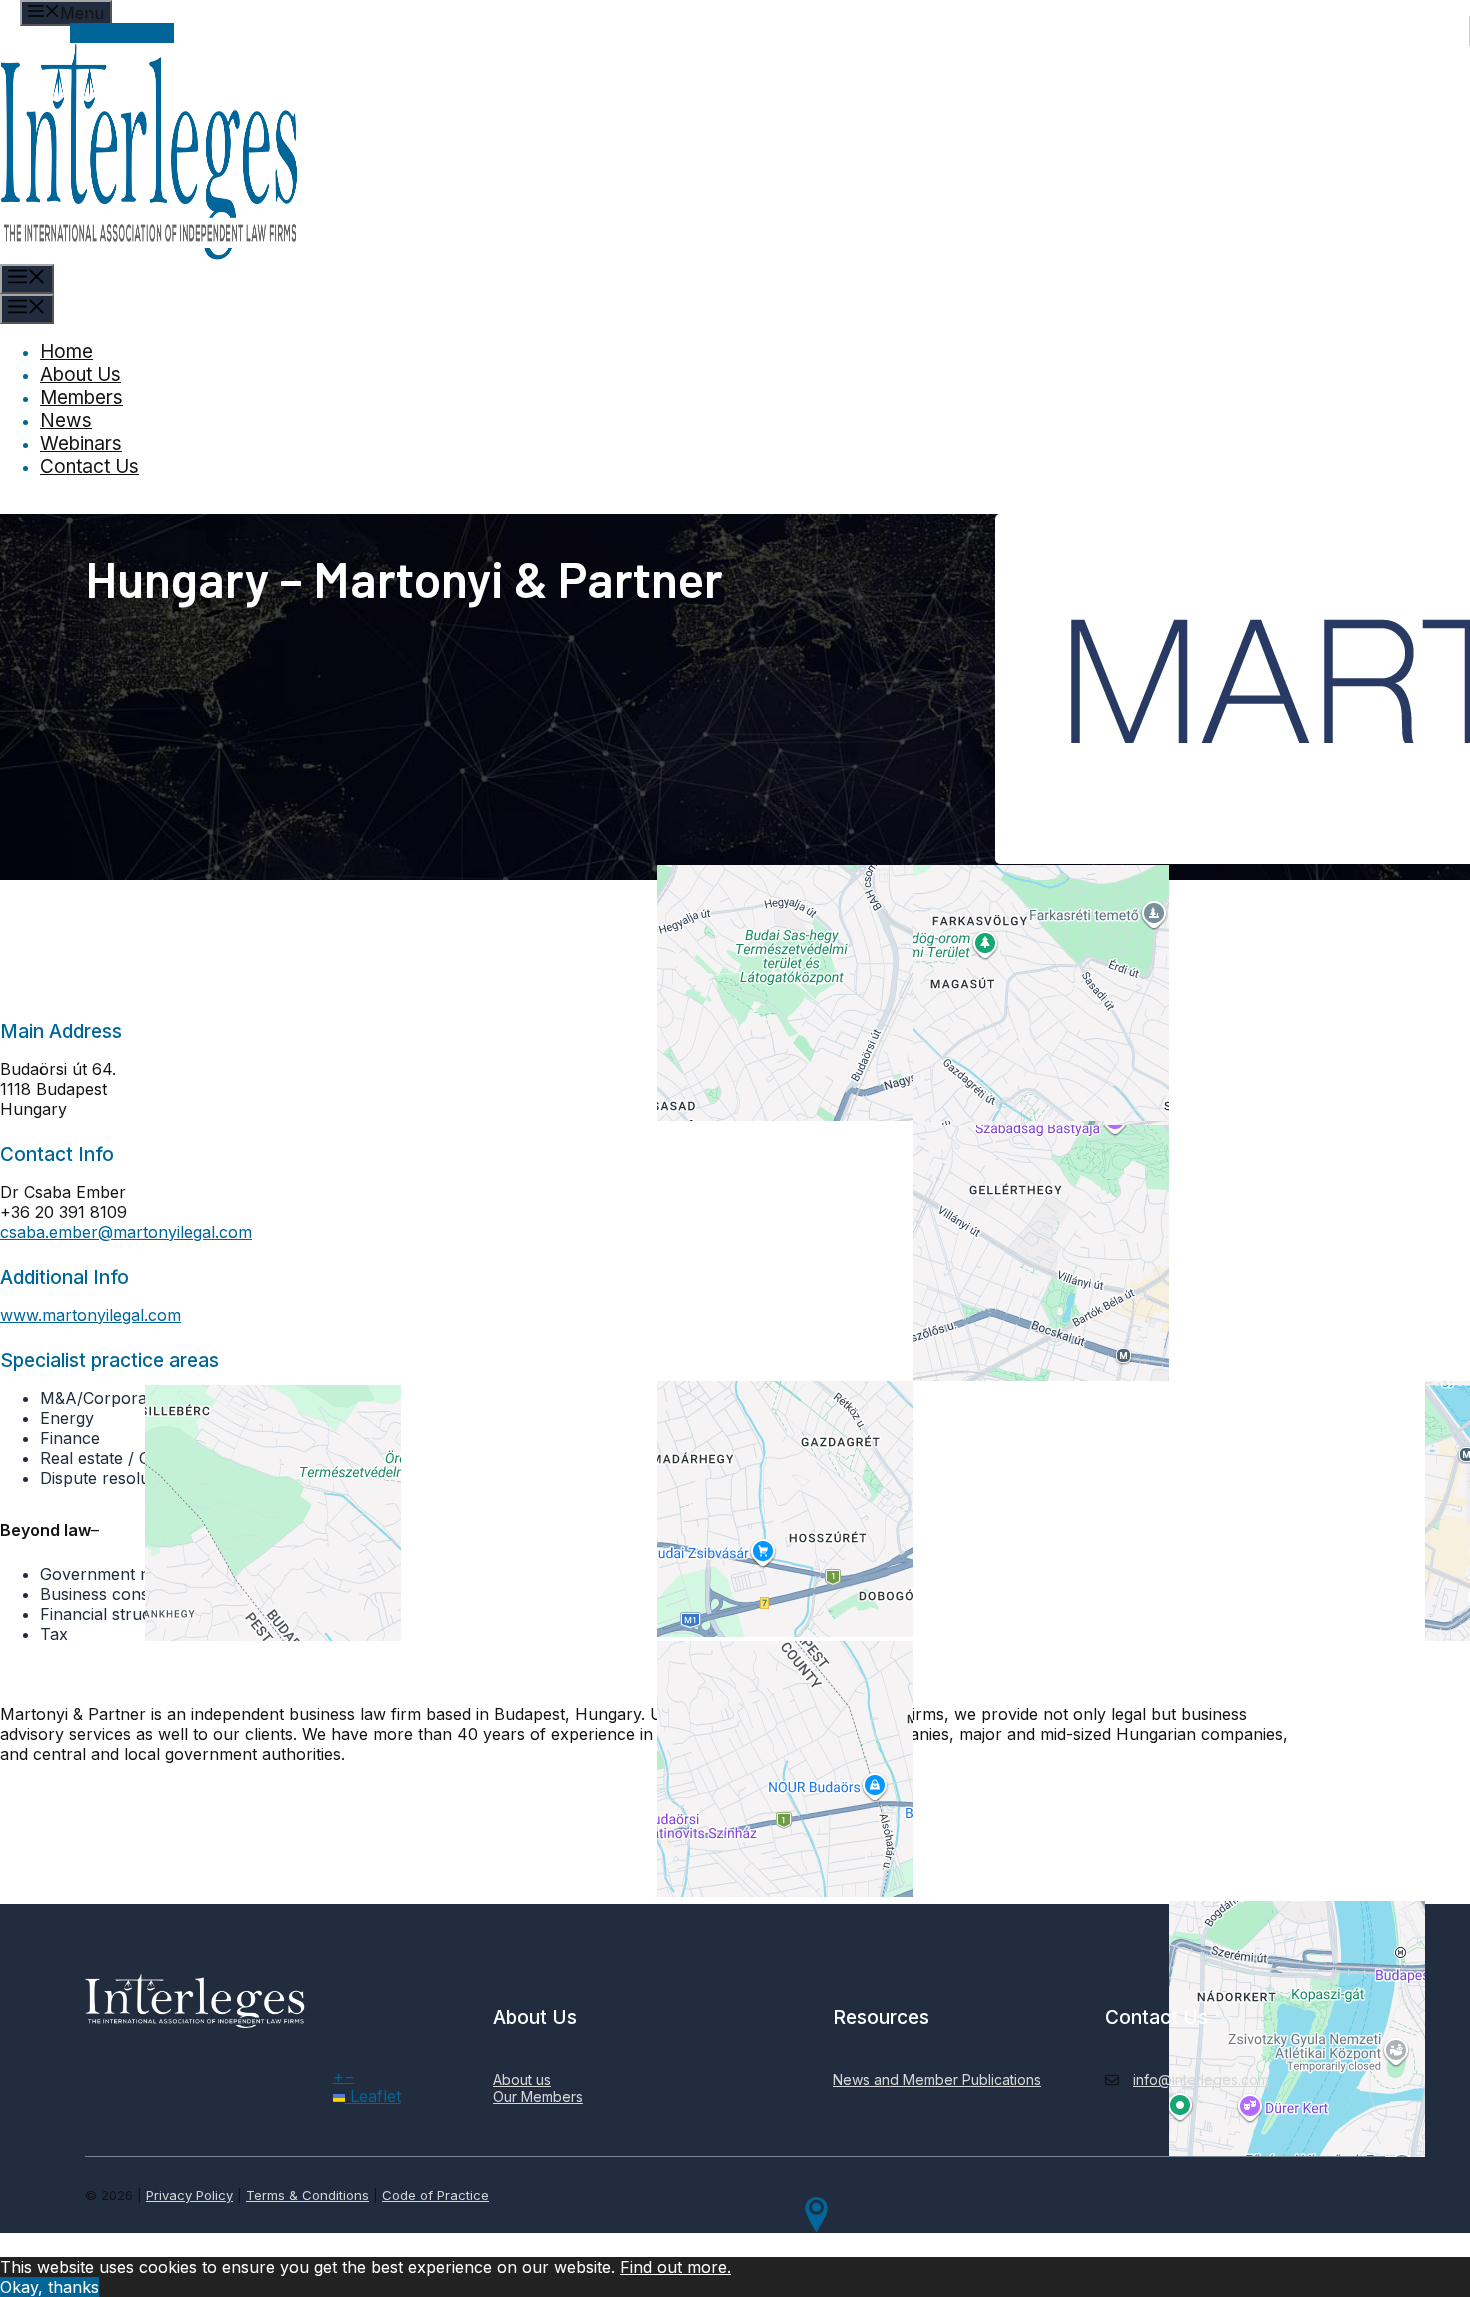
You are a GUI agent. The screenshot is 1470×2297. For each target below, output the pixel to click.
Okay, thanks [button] (49, 2287)
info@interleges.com (1201, 2079)
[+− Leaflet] (817, 1174)
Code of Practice (435, 2195)
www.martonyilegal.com (90, 1315)
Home (66, 351)
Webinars (81, 443)
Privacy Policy (189, 2195)
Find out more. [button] (675, 2267)
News (66, 420)
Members (81, 397)
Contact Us (89, 466)
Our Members (538, 2096)
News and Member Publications (937, 2079)
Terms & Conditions (307, 2195)
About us (522, 2079)
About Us (80, 374)
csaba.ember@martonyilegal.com (126, 1232)
